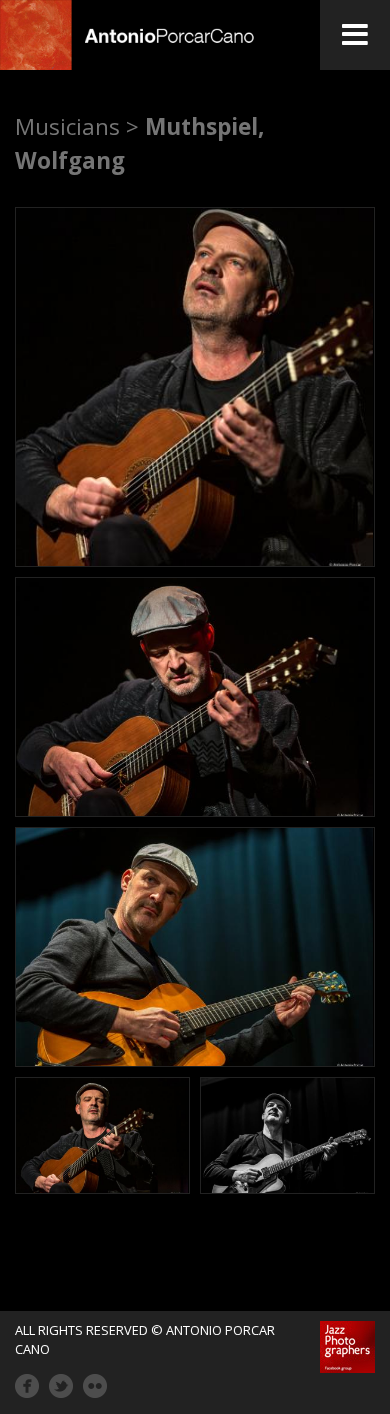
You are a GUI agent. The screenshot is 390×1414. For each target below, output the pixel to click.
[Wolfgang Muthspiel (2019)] (195, 387)
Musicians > (77, 126)
